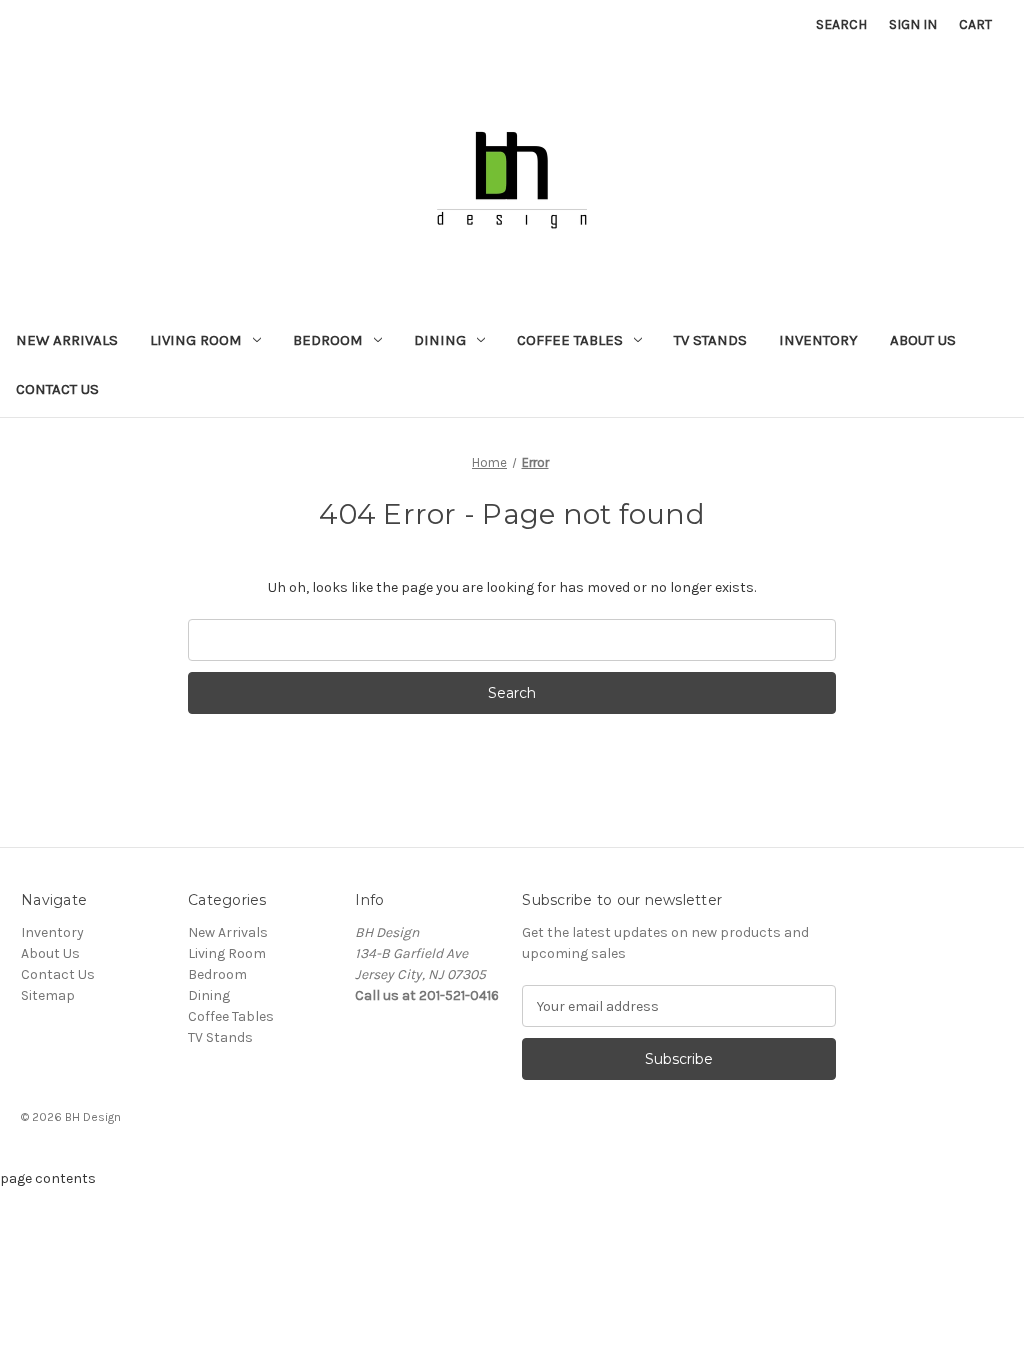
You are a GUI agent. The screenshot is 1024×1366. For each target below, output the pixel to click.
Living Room (196, 340)
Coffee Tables (570, 340)
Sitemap (48, 995)
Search (841, 24)
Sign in (913, 24)
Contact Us (57, 389)
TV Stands (710, 340)
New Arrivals (67, 340)
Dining (440, 340)
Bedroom (328, 340)
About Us (923, 340)
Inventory (818, 340)
